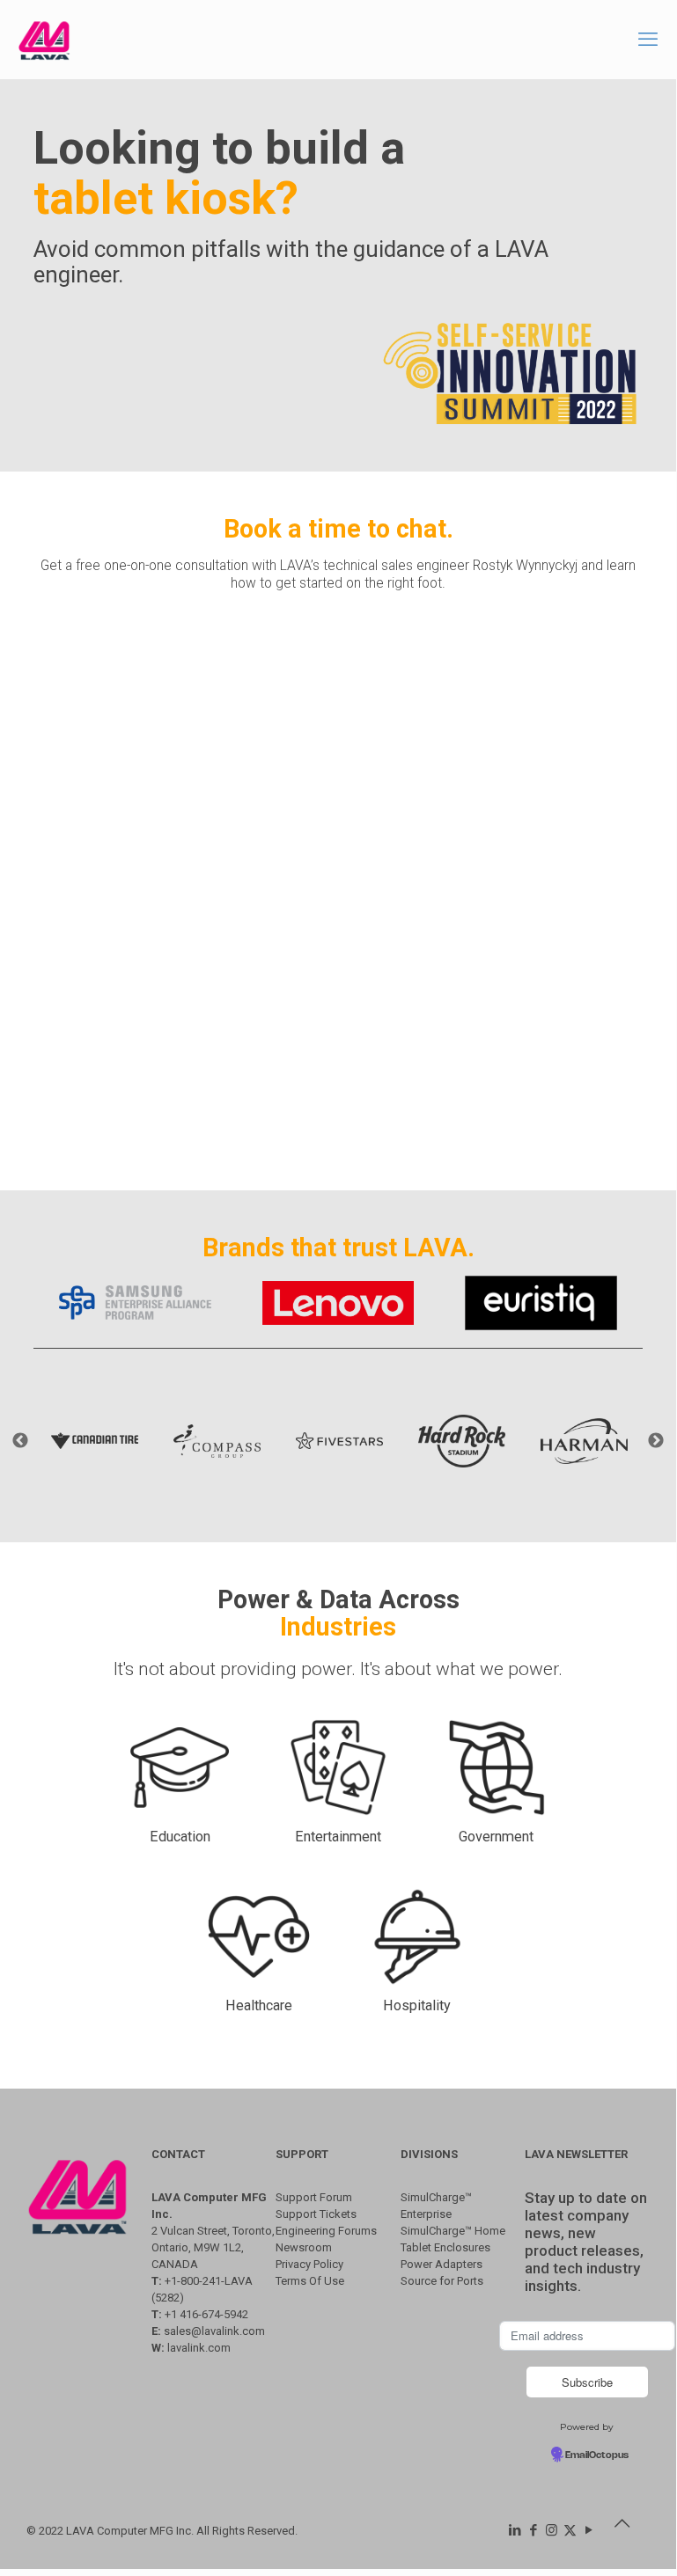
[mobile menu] (648, 40)
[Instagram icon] (552, 2530)
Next (656, 1441)
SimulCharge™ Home (453, 2231)
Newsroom (304, 2247)
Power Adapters (442, 2264)
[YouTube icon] (589, 2530)
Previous (20, 1441)
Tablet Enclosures (445, 2247)
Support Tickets (316, 2214)
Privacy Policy (309, 2264)
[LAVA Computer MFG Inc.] (44, 40)
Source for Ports (442, 2281)
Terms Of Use (310, 2281)
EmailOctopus (597, 2455)
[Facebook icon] (533, 2530)
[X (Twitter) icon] (570, 2530)
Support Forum (314, 2197)
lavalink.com (199, 2348)
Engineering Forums (326, 2231)
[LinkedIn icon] (515, 2530)
